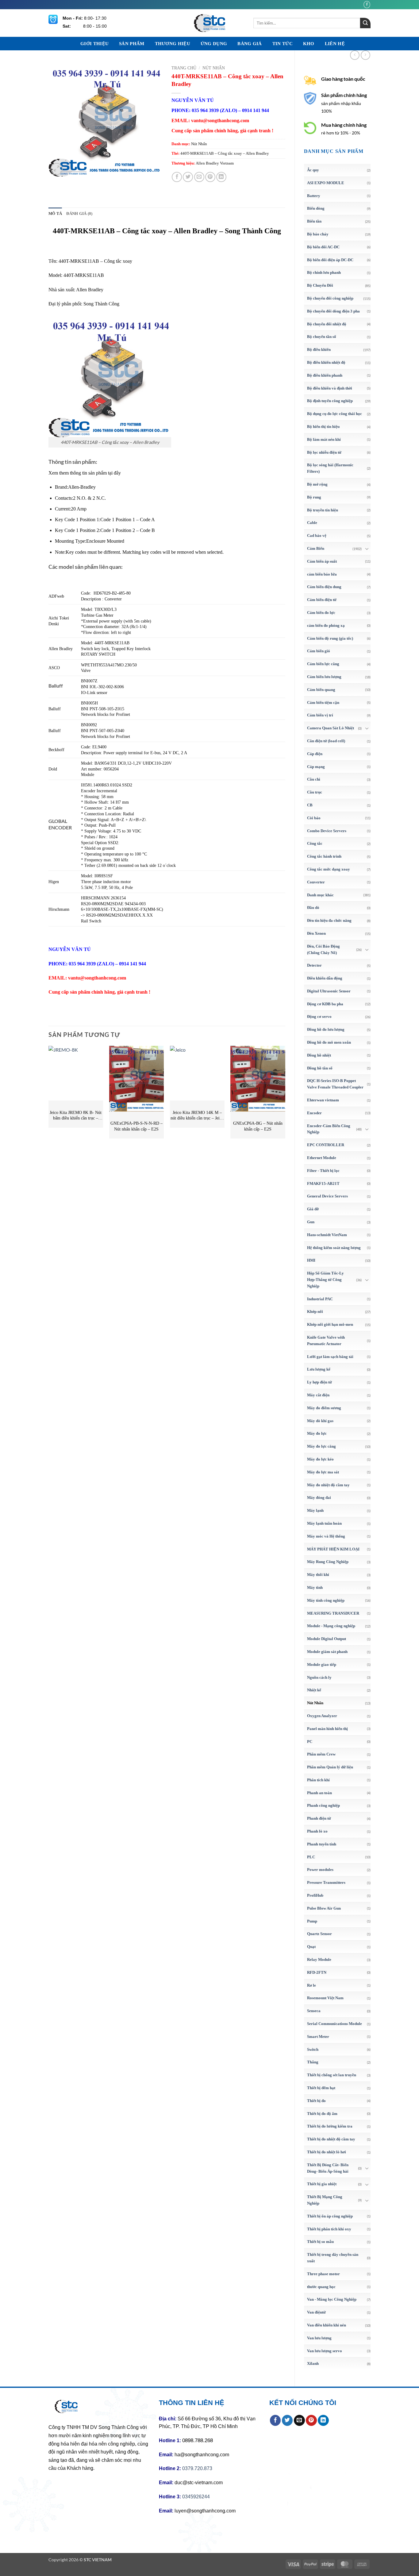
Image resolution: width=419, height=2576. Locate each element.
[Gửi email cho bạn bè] (199, 177)
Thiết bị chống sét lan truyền (332, 2075)
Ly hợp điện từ (319, 1382)
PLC (311, 1857)
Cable (312, 523)
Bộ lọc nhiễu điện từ (324, 452)
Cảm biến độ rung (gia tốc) (330, 638)
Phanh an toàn (319, 1793)
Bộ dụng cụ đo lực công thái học (334, 414)
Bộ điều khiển (319, 349)
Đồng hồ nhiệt (319, 1055)
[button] (57, 169)
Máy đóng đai (319, 1497)
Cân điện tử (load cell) (326, 741)
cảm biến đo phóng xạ (326, 625)
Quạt (311, 1947)
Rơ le (311, 1985)
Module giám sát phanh (327, 1652)
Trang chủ (184, 68)
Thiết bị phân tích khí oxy (329, 2229)
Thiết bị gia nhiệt (322, 2184)
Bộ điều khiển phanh (325, 375)
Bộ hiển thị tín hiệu (323, 427)
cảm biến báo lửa (322, 574)
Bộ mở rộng (317, 484)
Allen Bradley (90, 290)
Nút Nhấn (315, 1703)
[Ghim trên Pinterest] (210, 177)
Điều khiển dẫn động (325, 978)
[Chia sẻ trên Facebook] (177, 177)
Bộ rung (314, 497)
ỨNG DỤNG (214, 44)
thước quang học (321, 2287)
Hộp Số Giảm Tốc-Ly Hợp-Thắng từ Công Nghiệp (325, 1280)
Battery (314, 196)
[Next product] (355, 55)
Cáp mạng (316, 767)
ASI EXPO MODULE (326, 183)
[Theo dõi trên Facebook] (367, 4)
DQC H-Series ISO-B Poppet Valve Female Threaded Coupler (335, 1084)
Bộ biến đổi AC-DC (323, 247)
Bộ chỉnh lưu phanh (324, 272)
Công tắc (315, 843)
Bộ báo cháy (318, 234)
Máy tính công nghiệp (326, 1600)
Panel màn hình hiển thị (327, 1729)
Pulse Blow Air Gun (324, 1908)
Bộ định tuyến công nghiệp (330, 401)
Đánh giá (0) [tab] (79, 214)
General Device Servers (327, 1196)
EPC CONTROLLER (326, 1145)
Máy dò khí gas (320, 1421)
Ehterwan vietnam (323, 1100)
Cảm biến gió (319, 651)
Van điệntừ (316, 2312)
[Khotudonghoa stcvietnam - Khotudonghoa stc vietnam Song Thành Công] (209, 23)
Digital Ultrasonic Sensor (329, 991)
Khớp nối (315, 1311)
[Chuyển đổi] (367, 549)
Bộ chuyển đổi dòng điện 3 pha (333, 311)
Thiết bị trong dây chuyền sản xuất (333, 2258)
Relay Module (319, 1959)
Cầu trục (315, 792)
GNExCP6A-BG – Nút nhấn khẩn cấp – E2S (258, 1126)
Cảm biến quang (321, 690)
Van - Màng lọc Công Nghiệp (332, 2299)
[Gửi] (365, 23)
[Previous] (49, 1095)
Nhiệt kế (314, 1690)
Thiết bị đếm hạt (321, 2088)
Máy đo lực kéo (320, 1459)
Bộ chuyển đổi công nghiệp (330, 298)
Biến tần (314, 221)
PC (310, 1742)
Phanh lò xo (317, 1831)
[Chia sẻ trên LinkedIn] (221, 177)
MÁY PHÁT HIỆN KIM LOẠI (333, 1549)
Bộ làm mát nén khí (324, 439)
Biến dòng (316, 208)
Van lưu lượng (319, 2338)
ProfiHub (315, 1895)
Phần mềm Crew (321, 1754)
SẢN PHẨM (132, 44)
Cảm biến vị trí (320, 715)
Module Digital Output (327, 1639)
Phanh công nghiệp (323, 1805)
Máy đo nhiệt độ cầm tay (328, 1485)
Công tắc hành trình (324, 856)
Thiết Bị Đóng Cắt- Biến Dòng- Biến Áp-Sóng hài (328, 2168)
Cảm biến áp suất (322, 561)
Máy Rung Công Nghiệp (328, 1562)
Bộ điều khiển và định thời (330, 388)
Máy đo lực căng (321, 1446)
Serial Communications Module (334, 2024)
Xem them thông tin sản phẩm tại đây (85, 473)
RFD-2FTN (317, 1972)
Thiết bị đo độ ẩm (322, 2114)
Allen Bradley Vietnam (215, 163)
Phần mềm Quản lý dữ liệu (330, 1767)
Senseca (314, 2011)
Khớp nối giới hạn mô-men (330, 1324)
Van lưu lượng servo (325, 2351)
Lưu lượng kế (319, 1369)
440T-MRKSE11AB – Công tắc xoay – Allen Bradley (225, 153)
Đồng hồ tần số (320, 1068)
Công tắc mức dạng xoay (329, 869)
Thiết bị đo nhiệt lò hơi (327, 2152)
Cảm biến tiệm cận (323, 702)
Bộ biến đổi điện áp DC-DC (330, 260)
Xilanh (313, 2363)
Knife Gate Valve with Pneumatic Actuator (326, 1340)
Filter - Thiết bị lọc (323, 1171)
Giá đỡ (313, 1209)
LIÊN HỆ (335, 44)
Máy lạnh (315, 1510)
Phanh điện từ (319, 1818)
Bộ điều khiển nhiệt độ (326, 362)
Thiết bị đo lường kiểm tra (330, 2126)
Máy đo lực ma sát (323, 1472)
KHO (309, 44)
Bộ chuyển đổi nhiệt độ (327, 324)
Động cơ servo (319, 1016)
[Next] (285, 1095)
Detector (314, 965)
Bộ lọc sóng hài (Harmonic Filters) (330, 468)
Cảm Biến (316, 548)
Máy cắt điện (318, 1395)
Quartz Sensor (319, 1934)
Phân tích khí (318, 1780)
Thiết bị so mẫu (320, 2242)
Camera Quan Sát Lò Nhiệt (331, 728)
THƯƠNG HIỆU (173, 44)
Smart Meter (318, 2037)
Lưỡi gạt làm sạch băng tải (330, 1357)
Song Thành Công (101, 304)
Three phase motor (323, 2274)
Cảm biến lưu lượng (324, 677)
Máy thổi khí (318, 1575)
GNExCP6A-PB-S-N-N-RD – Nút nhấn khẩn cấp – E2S (136, 1126)
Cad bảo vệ (317, 535)
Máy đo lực (317, 1433)
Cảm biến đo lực (321, 613)
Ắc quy (313, 170)
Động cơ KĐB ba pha (325, 1004)
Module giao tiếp (322, 1664)
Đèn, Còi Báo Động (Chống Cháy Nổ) (323, 949)
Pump (312, 1921)
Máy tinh (315, 1587)
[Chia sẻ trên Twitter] (188, 177)
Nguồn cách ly (319, 1677)
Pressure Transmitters (326, 1882)
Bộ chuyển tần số (322, 337)
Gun (311, 1222)
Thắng (313, 2062)
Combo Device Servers (327, 831)
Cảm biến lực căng (323, 664)
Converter (316, 882)
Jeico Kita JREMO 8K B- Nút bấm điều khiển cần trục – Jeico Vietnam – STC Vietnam (76, 1116)
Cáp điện (315, 754)
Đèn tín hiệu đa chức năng (329, 920)
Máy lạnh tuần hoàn (324, 1523)
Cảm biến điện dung (324, 587)
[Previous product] (365, 55)
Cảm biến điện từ (322, 600)
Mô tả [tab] (55, 214)
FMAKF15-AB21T (323, 1183)
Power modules (320, 1870)
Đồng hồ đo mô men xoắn (329, 1042)
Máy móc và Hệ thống (326, 1536)
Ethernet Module (322, 1158)
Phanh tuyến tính (322, 1844)
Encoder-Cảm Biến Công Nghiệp (329, 1129)
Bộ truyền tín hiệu (323, 510)
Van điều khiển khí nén (327, 2325)
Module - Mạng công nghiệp (331, 1626)
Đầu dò (313, 908)
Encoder (314, 1113)
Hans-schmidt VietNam (327, 1235)
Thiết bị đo (316, 2101)
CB (310, 805)
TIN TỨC (283, 44)
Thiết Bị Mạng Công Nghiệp (325, 2200)
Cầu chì (314, 779)
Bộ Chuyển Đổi (320, 285)
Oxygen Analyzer (322, 1716)
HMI (311, 1260)
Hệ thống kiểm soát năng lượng (334, 1248)
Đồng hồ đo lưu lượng (326, 1029)
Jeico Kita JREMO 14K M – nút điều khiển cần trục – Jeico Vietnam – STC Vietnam (197, 1116)
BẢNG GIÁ (250, 44)
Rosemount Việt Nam (325, 1998)
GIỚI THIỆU (94, 44)
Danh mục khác (320, 895)
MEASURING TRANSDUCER (333, 1613)
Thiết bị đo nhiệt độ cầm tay (331, 2139)
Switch (313, 2049)
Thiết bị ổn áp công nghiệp (330, 2216)
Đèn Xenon (316, 933)
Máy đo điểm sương (324, 1408)
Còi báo (314, 818)
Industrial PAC (320, 1299)
